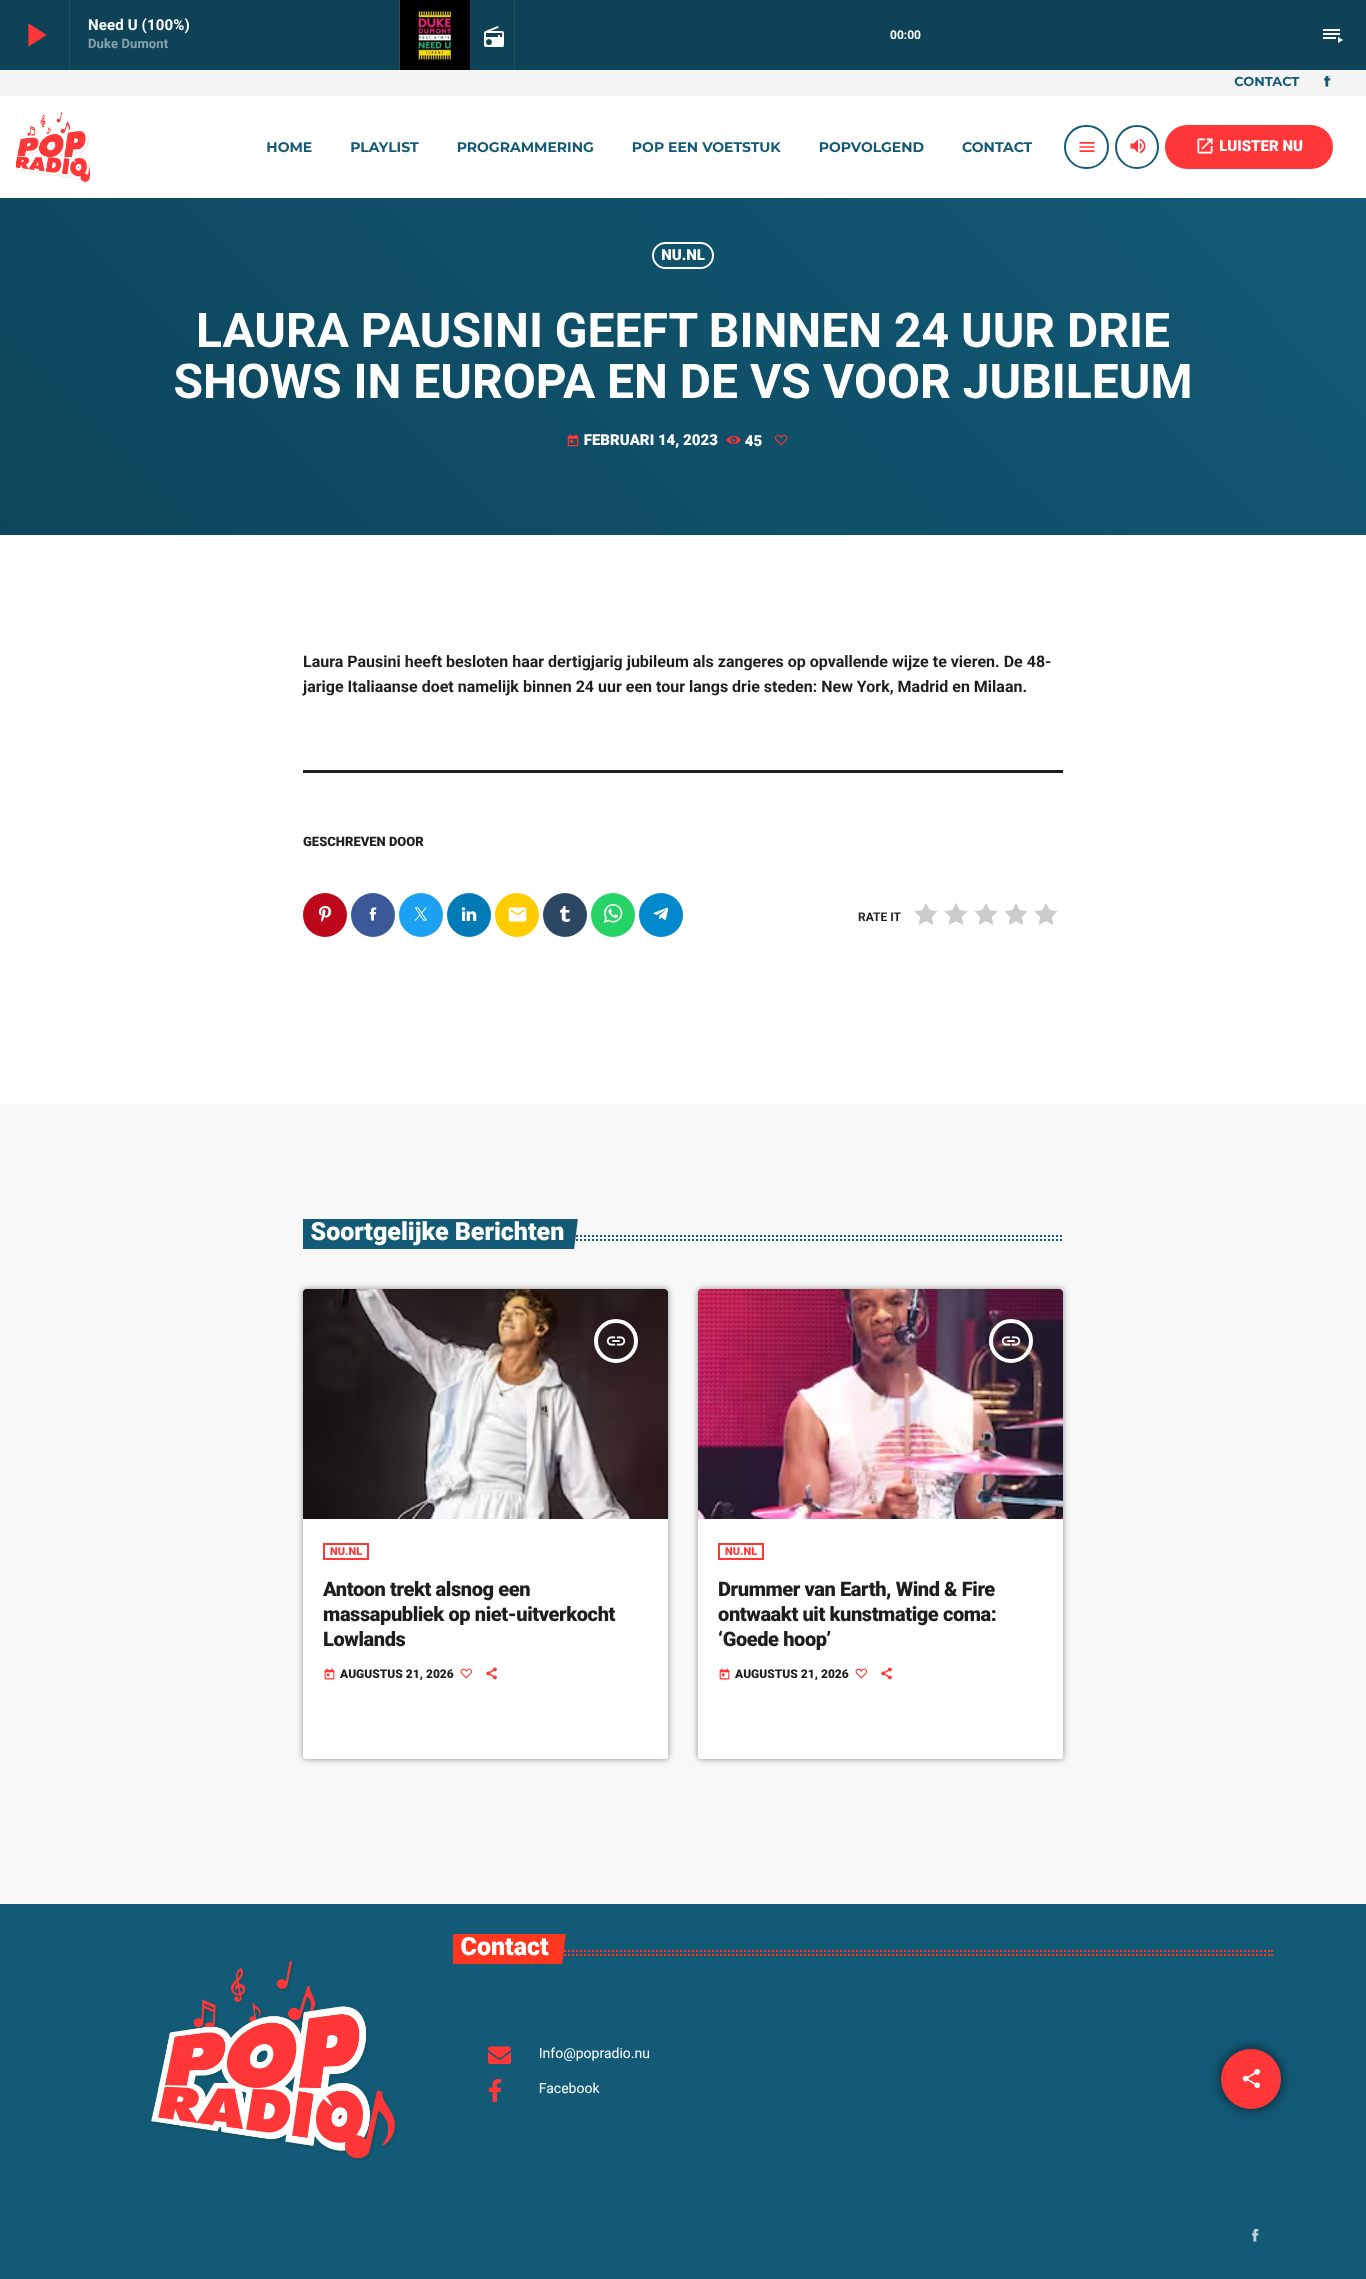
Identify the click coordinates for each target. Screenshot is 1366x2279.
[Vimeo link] (53, 147)
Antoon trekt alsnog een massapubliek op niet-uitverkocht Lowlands (469, 1614)
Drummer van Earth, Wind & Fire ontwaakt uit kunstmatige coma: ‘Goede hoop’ (857, 1614)
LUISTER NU (1249, 146)
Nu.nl (683, 255)
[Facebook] (1327, 83)
